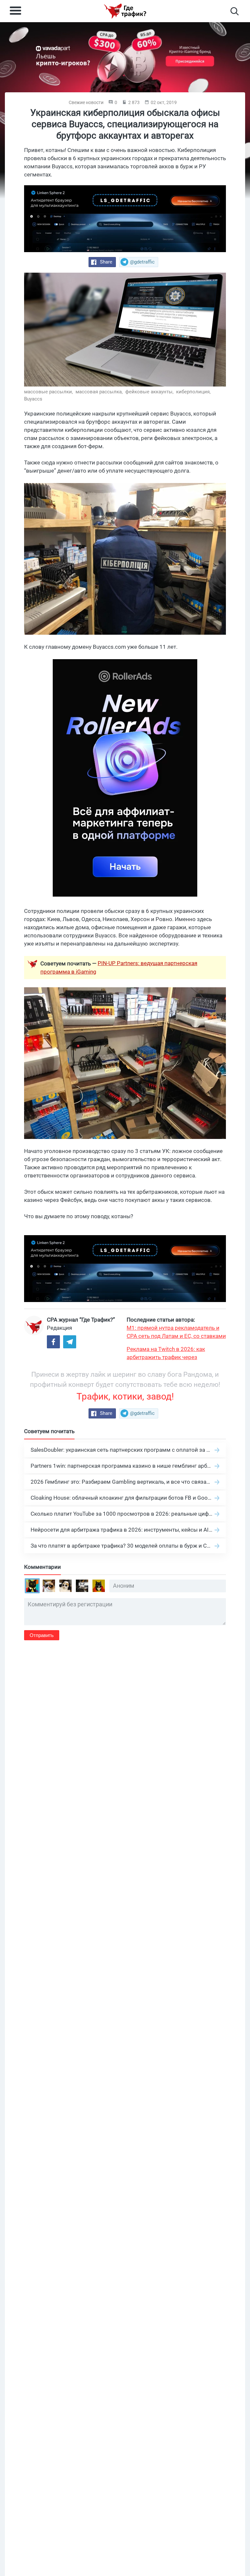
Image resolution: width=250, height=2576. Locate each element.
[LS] (125, 219)
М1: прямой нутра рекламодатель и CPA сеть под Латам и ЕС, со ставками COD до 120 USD (176, 1332)
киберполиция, (194, 392)
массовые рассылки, (49, 392)
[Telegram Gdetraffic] (70, 1342)
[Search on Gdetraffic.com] (235, 11)
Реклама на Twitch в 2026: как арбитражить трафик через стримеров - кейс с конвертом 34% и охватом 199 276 (174, 1354)
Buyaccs (33, 399)
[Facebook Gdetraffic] (53, 1342)
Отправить (42, 1635)
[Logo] (125, 11)
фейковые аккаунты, (150, 392)
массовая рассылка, (100, 392)
